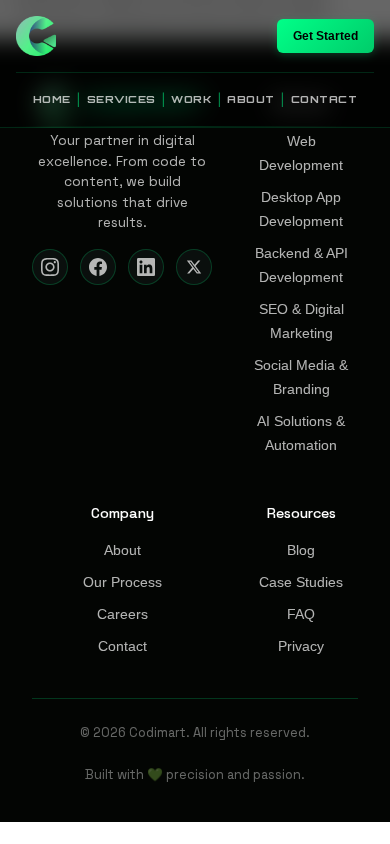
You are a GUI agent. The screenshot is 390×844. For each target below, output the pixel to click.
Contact (324, 99)
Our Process (122, 582)
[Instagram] (50, 267)
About (251, 99)
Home (52, 99)
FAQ (301, 614)
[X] (194, 267)
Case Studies (301, 582)
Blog (301, 550)
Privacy (301, 646)
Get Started (325, 36)
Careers (122, 614)
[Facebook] (98, 267)
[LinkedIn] (146, 267)
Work (191, 99)
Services (121, 99)
